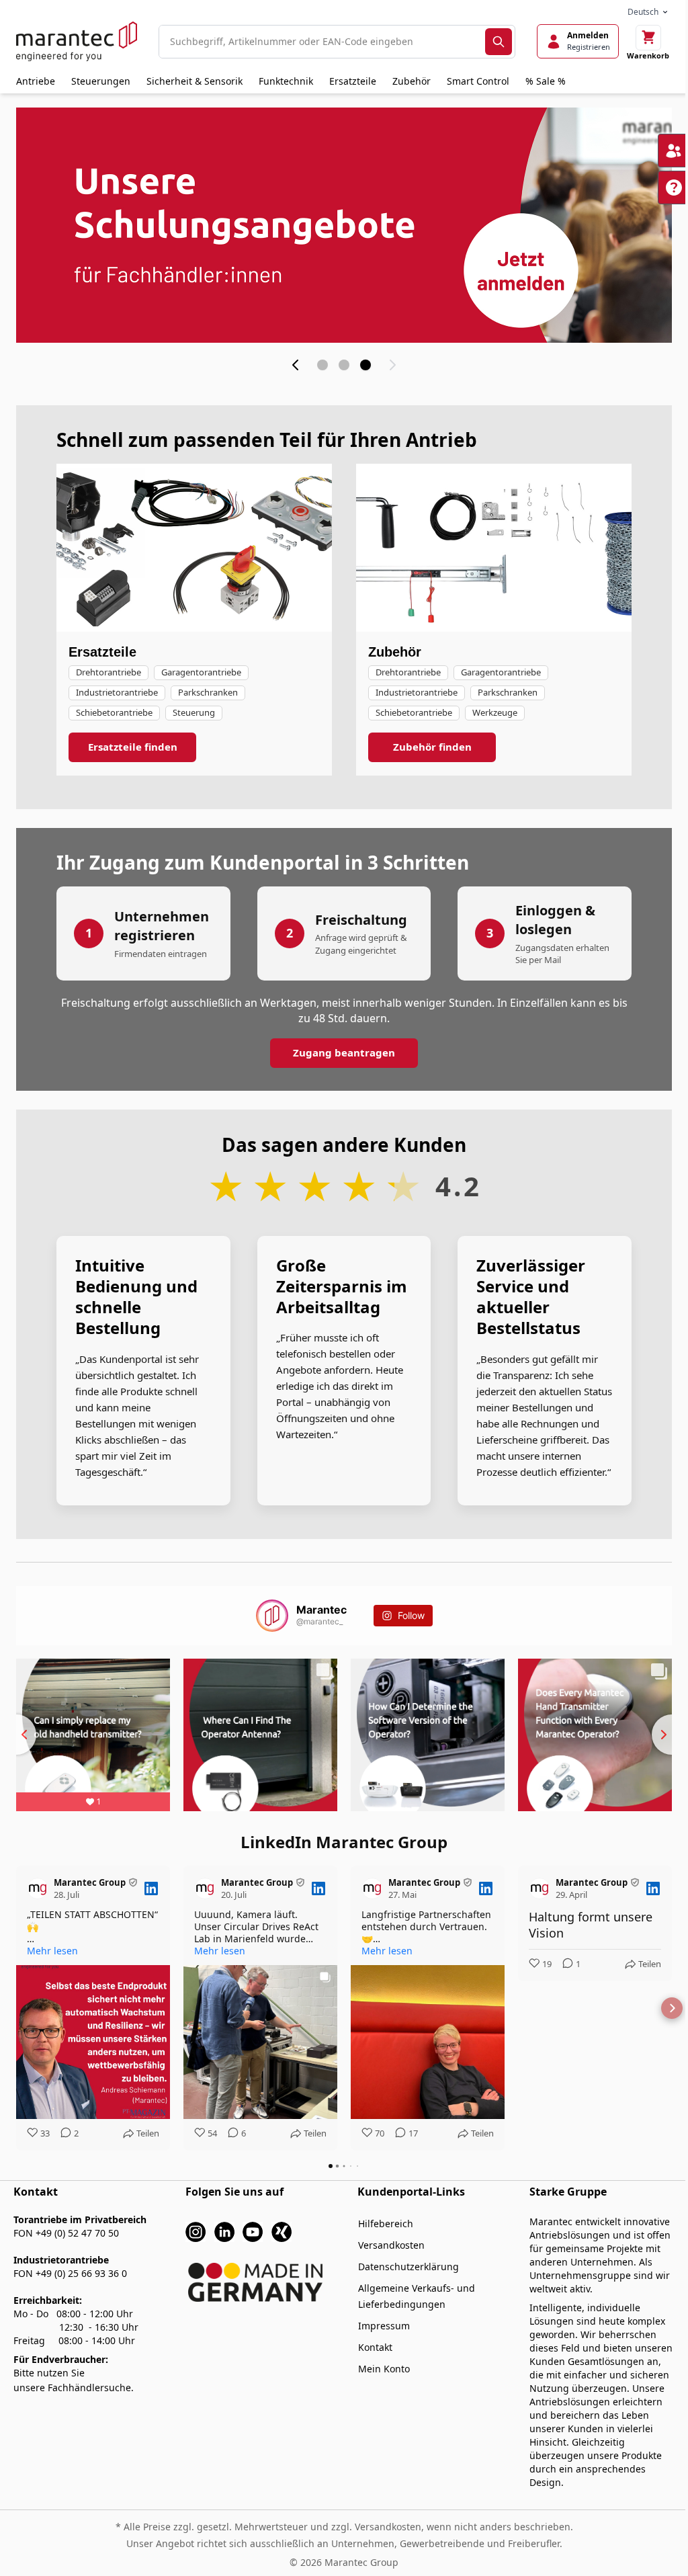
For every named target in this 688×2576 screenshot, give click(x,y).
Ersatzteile (353, 81)
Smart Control (478, 81)
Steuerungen (101, 81)
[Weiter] (392, 365)
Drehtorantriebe (109, 672)
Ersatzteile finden (133, 747)
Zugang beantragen (344, 1052)
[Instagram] (196, 2231)
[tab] (322, 365)
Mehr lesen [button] (52, 1951)
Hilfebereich (386, 2224)
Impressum (384, 2326)
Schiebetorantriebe (114, 712)
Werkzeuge (495, 712)
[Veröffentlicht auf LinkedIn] (151, 1888)
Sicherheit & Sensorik (195, 81)
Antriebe (36, 81)
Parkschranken (208, 692)
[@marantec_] (272, 1616)
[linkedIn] (224, 2231)
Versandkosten (391, 2245)
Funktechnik (286, 81)
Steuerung (194, 712)
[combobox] (322, 42)
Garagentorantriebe (201, 672)
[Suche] (499, 42)
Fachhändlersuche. (91, 2387)
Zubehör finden (432, 747)
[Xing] (282, 2231)
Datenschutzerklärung (408, 2267)
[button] (16, 2008)
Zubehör (412, 81)
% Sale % (546, 81)
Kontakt (375, 2347)
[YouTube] (253, 2231)
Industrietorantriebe (117, 692)
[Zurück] (296, 365)
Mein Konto (384, 2369)
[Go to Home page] (77, 41)
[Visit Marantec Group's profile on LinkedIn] (40, 1888)
